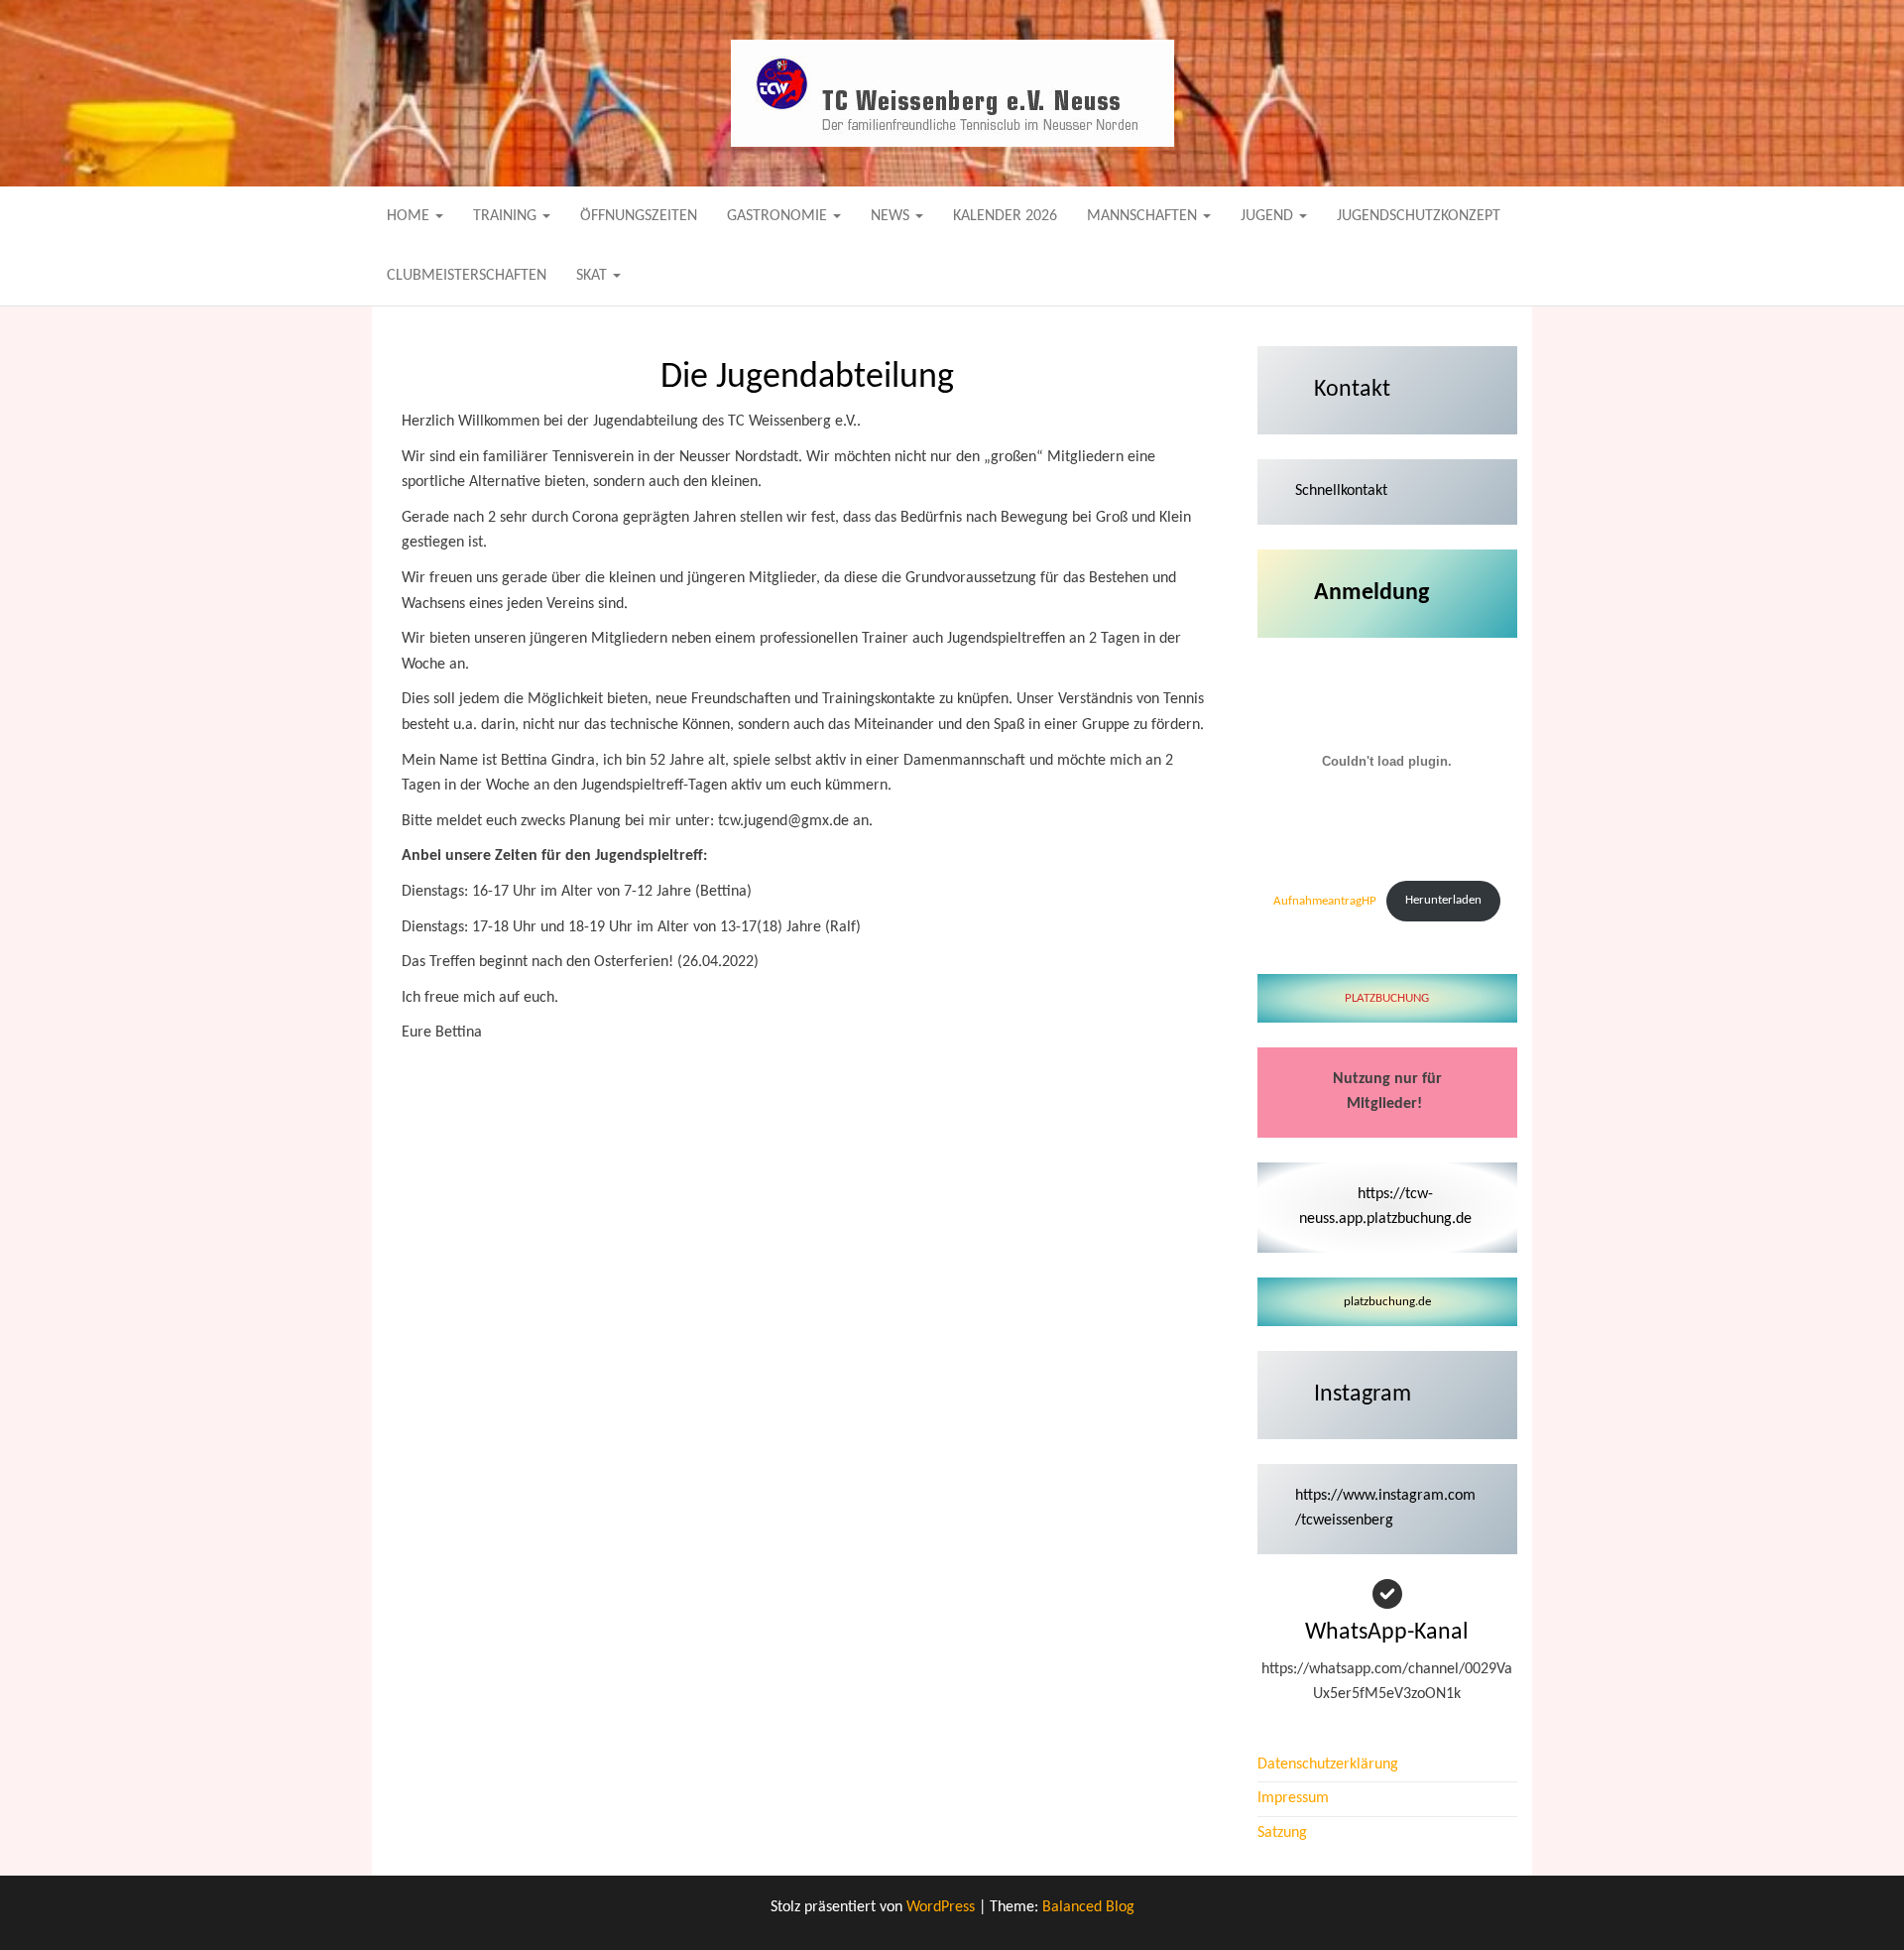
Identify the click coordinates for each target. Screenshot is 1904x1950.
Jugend (1269, 216)
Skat (594, 276)
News (892, 216)
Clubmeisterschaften (467, 276)
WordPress (941, 1907)
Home (410, 216)
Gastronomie (779, 216)
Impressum (1293, 1798)
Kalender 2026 (1005, 216)
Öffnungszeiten (639, 216)
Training (507, 216)
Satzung (1282, 1833)
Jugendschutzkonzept (1419, 216)
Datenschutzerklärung (1328, 1765)
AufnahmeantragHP (1325, 900)
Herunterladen (1443, 900)
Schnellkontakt (1341, 491)
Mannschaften (1144, 216)
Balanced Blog (1088, 1907)
